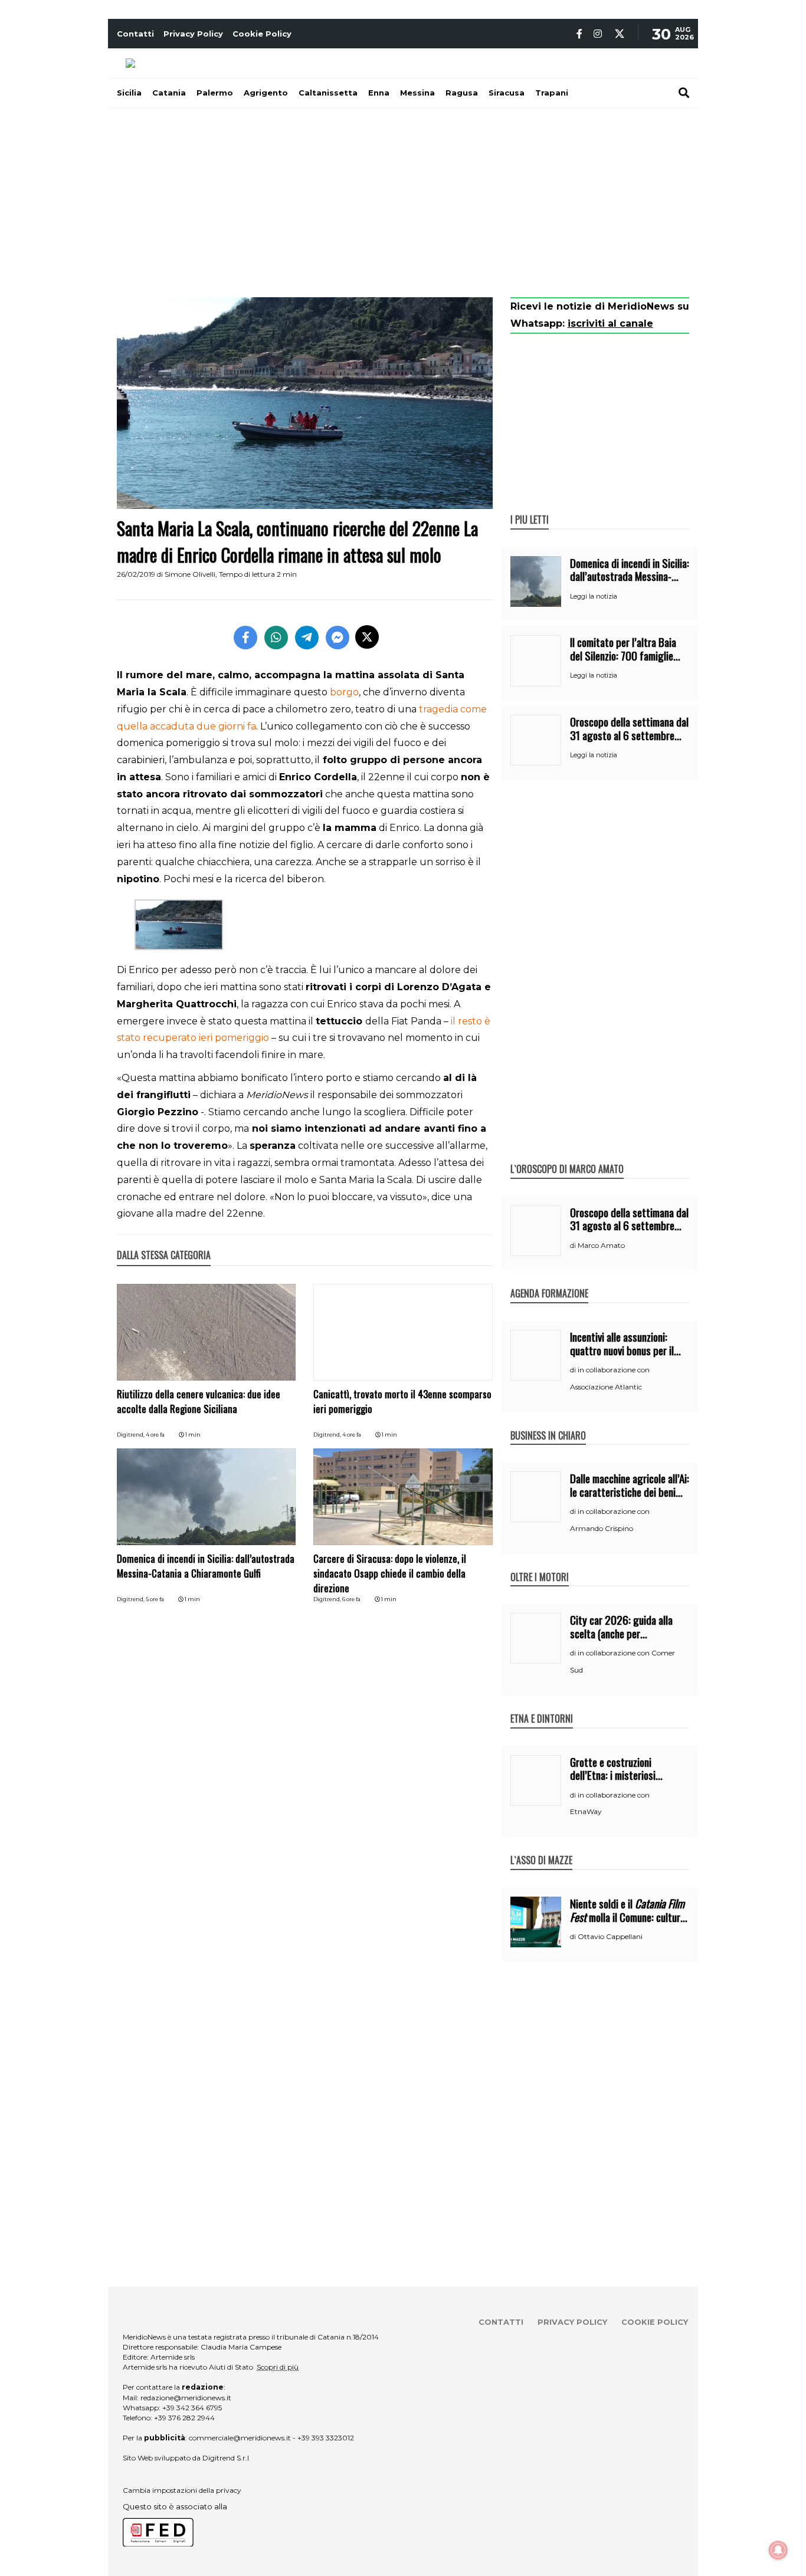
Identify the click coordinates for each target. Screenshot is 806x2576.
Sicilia (129, 93)
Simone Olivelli (190, 574)
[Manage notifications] (778, 2550)
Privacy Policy (193, 34)
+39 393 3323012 (326, 2438)
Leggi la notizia (594, 596)
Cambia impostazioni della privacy (182, 2490)
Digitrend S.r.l (226, 2458)
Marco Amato (601, 1245)
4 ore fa (155, 1435)
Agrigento (266, 93)
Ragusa (462, 93)
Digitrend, (131, 1435)
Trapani (552, 93)
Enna (379, 93)
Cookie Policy (262, 34)
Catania (169, 93)
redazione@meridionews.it (186, 2398)
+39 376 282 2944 (184, 2418)
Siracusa (507, 93)
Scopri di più (278, 2367)
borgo (344, 692)
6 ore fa (351, 1599)
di (574, 1246)
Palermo (215, 93)
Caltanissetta (328, 93)
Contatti (135, 34)
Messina (417, 93)
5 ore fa (155, 1599)
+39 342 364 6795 (192, 2408)
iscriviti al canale (610, 323)
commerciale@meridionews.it (240, 2438)
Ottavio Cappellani (610, 1936)
